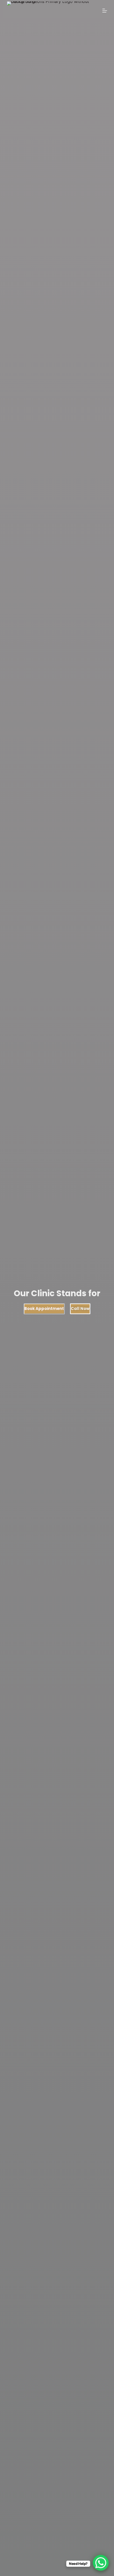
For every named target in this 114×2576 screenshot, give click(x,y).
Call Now (80, 1309)
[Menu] (105, 11)
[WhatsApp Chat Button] (101, 2563)
